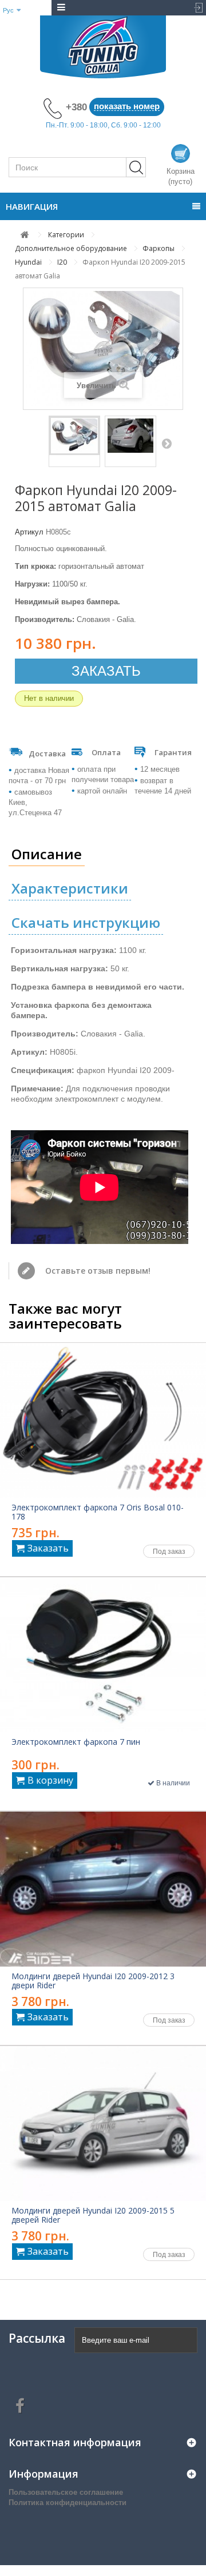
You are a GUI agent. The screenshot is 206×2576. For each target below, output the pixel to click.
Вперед (167, 443)
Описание (47, 854)
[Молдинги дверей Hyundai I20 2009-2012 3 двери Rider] (103, 1889)
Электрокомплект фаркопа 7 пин (76, 1742)
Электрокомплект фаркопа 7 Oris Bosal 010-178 (98, 1512)
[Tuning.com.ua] (103, 47)
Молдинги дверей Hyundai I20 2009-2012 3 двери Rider (93, 1981)
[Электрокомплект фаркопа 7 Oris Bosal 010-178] (103, 1420)
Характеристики (70, 888)
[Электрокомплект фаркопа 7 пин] (103, 1655)
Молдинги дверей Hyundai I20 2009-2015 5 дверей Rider (93, 2215)
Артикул (29, 532)
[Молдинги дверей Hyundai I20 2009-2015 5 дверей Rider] (103, 2124)
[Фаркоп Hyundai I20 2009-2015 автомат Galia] (74, 436)
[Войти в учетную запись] (196, 8)
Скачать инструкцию (86, 922)
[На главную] (25, 235)
